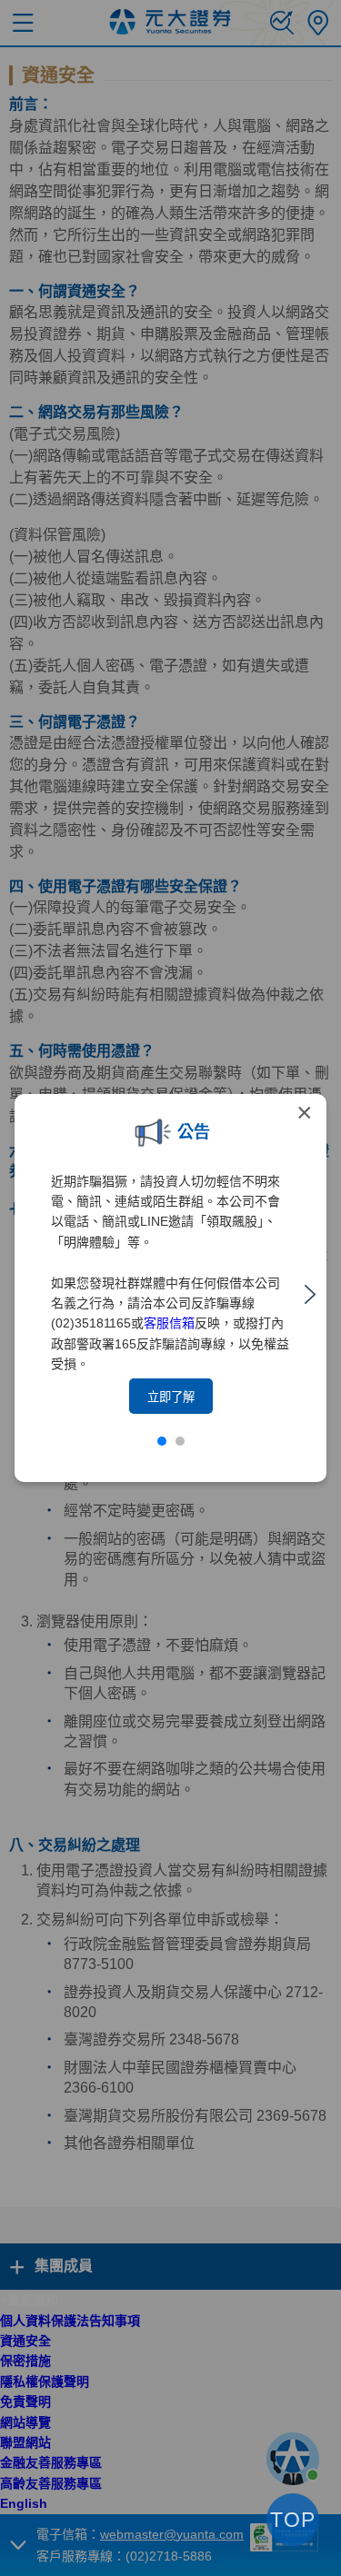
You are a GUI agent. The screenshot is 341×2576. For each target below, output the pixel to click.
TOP (293, 2520)
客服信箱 (169, 1323)
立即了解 (171, 1397)
